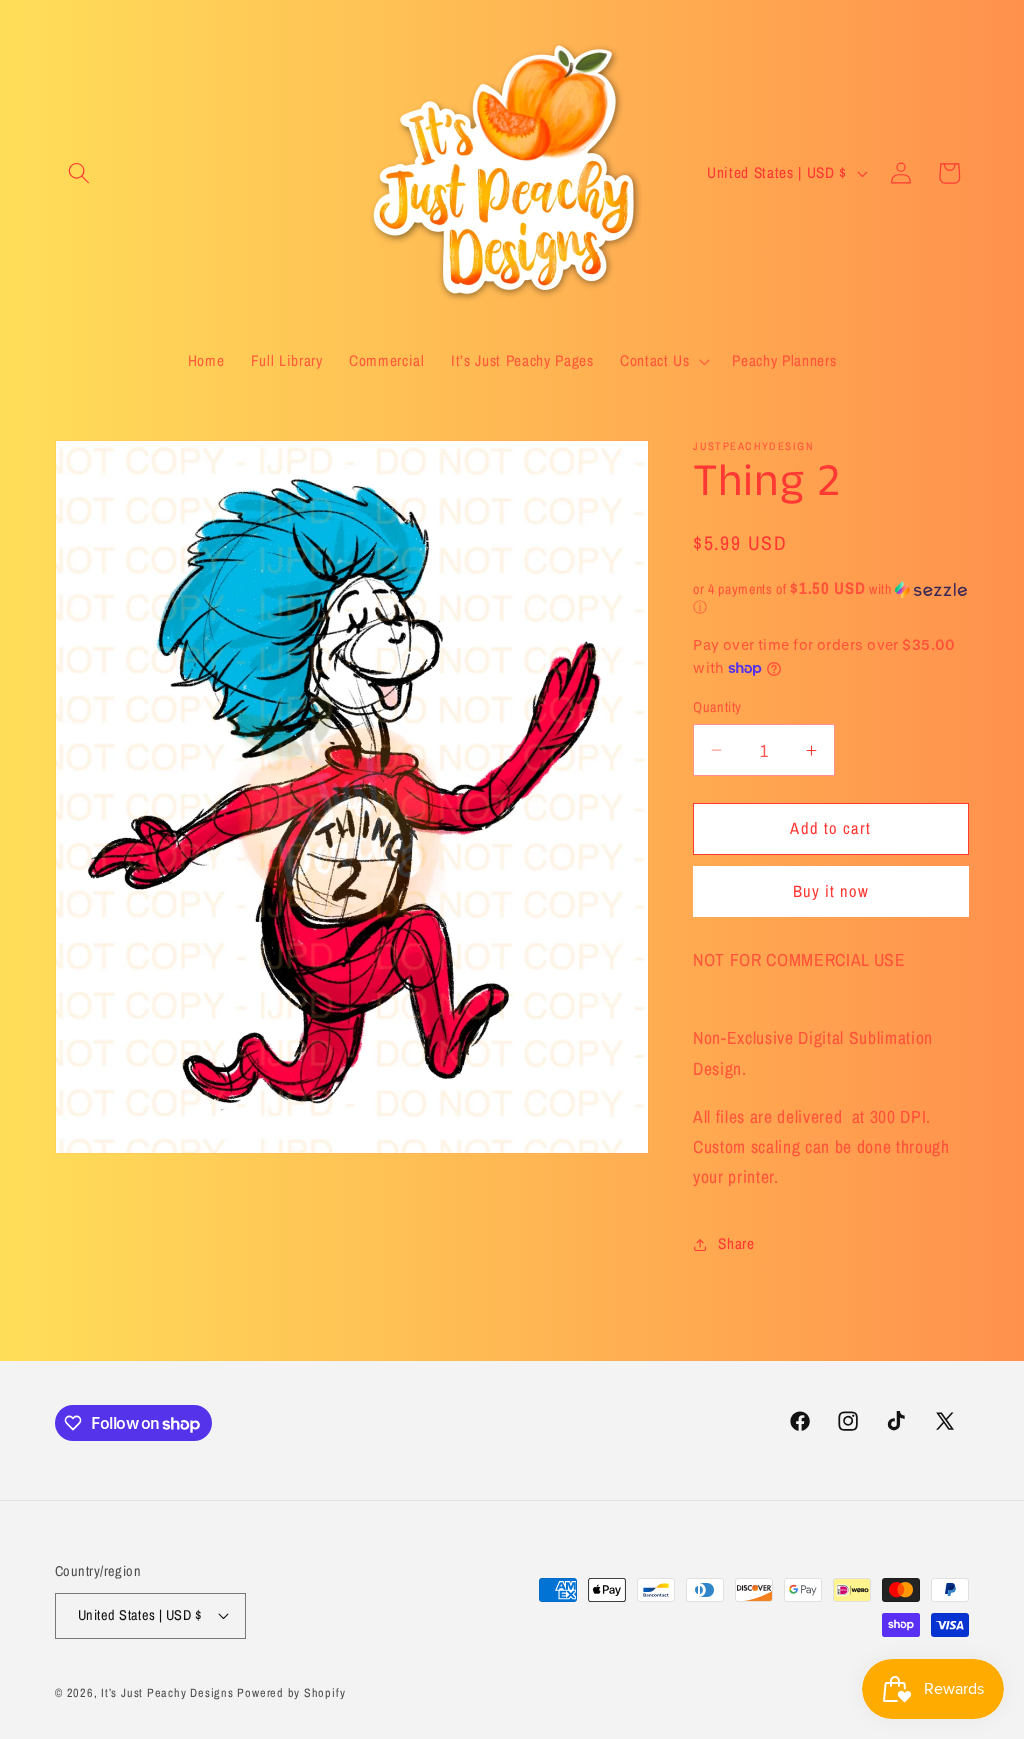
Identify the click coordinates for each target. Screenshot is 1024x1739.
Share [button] (736, 1243)
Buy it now (831, 891)
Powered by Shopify (291, 1692)
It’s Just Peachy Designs (167, 1692)
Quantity (717, 706)
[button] (79, 173)
